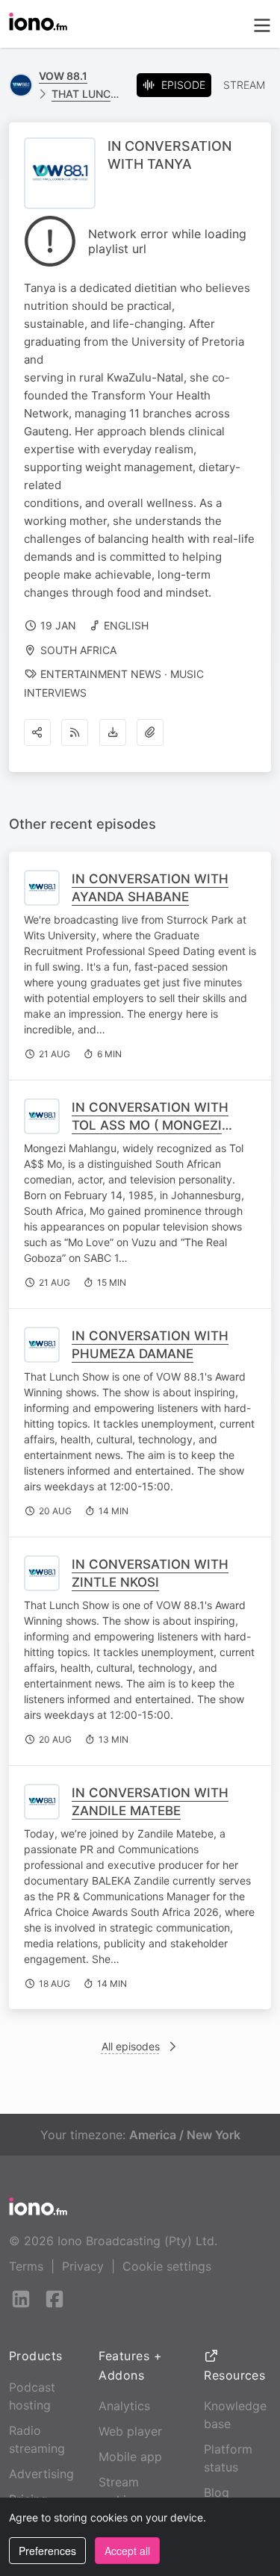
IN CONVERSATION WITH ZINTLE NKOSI (150, 1573)
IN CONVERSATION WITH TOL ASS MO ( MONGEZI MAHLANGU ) (150, 1125)
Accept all (127, 2551)
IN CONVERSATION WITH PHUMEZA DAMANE (150, 1345)
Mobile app (130, 2457)
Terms (26, 2266)
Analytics (124, 2406)
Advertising (41, 2474)
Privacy (83, 2266)
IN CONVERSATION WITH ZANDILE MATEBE (150, 1802)
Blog (217, 2492)
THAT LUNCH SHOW (88, 94)
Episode (183, 85)
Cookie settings (167, 2266)
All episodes (131, 2046)
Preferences (47, 2551)
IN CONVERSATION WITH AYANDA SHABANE (150, 888)
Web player (130, 2431)
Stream (244, 85)
